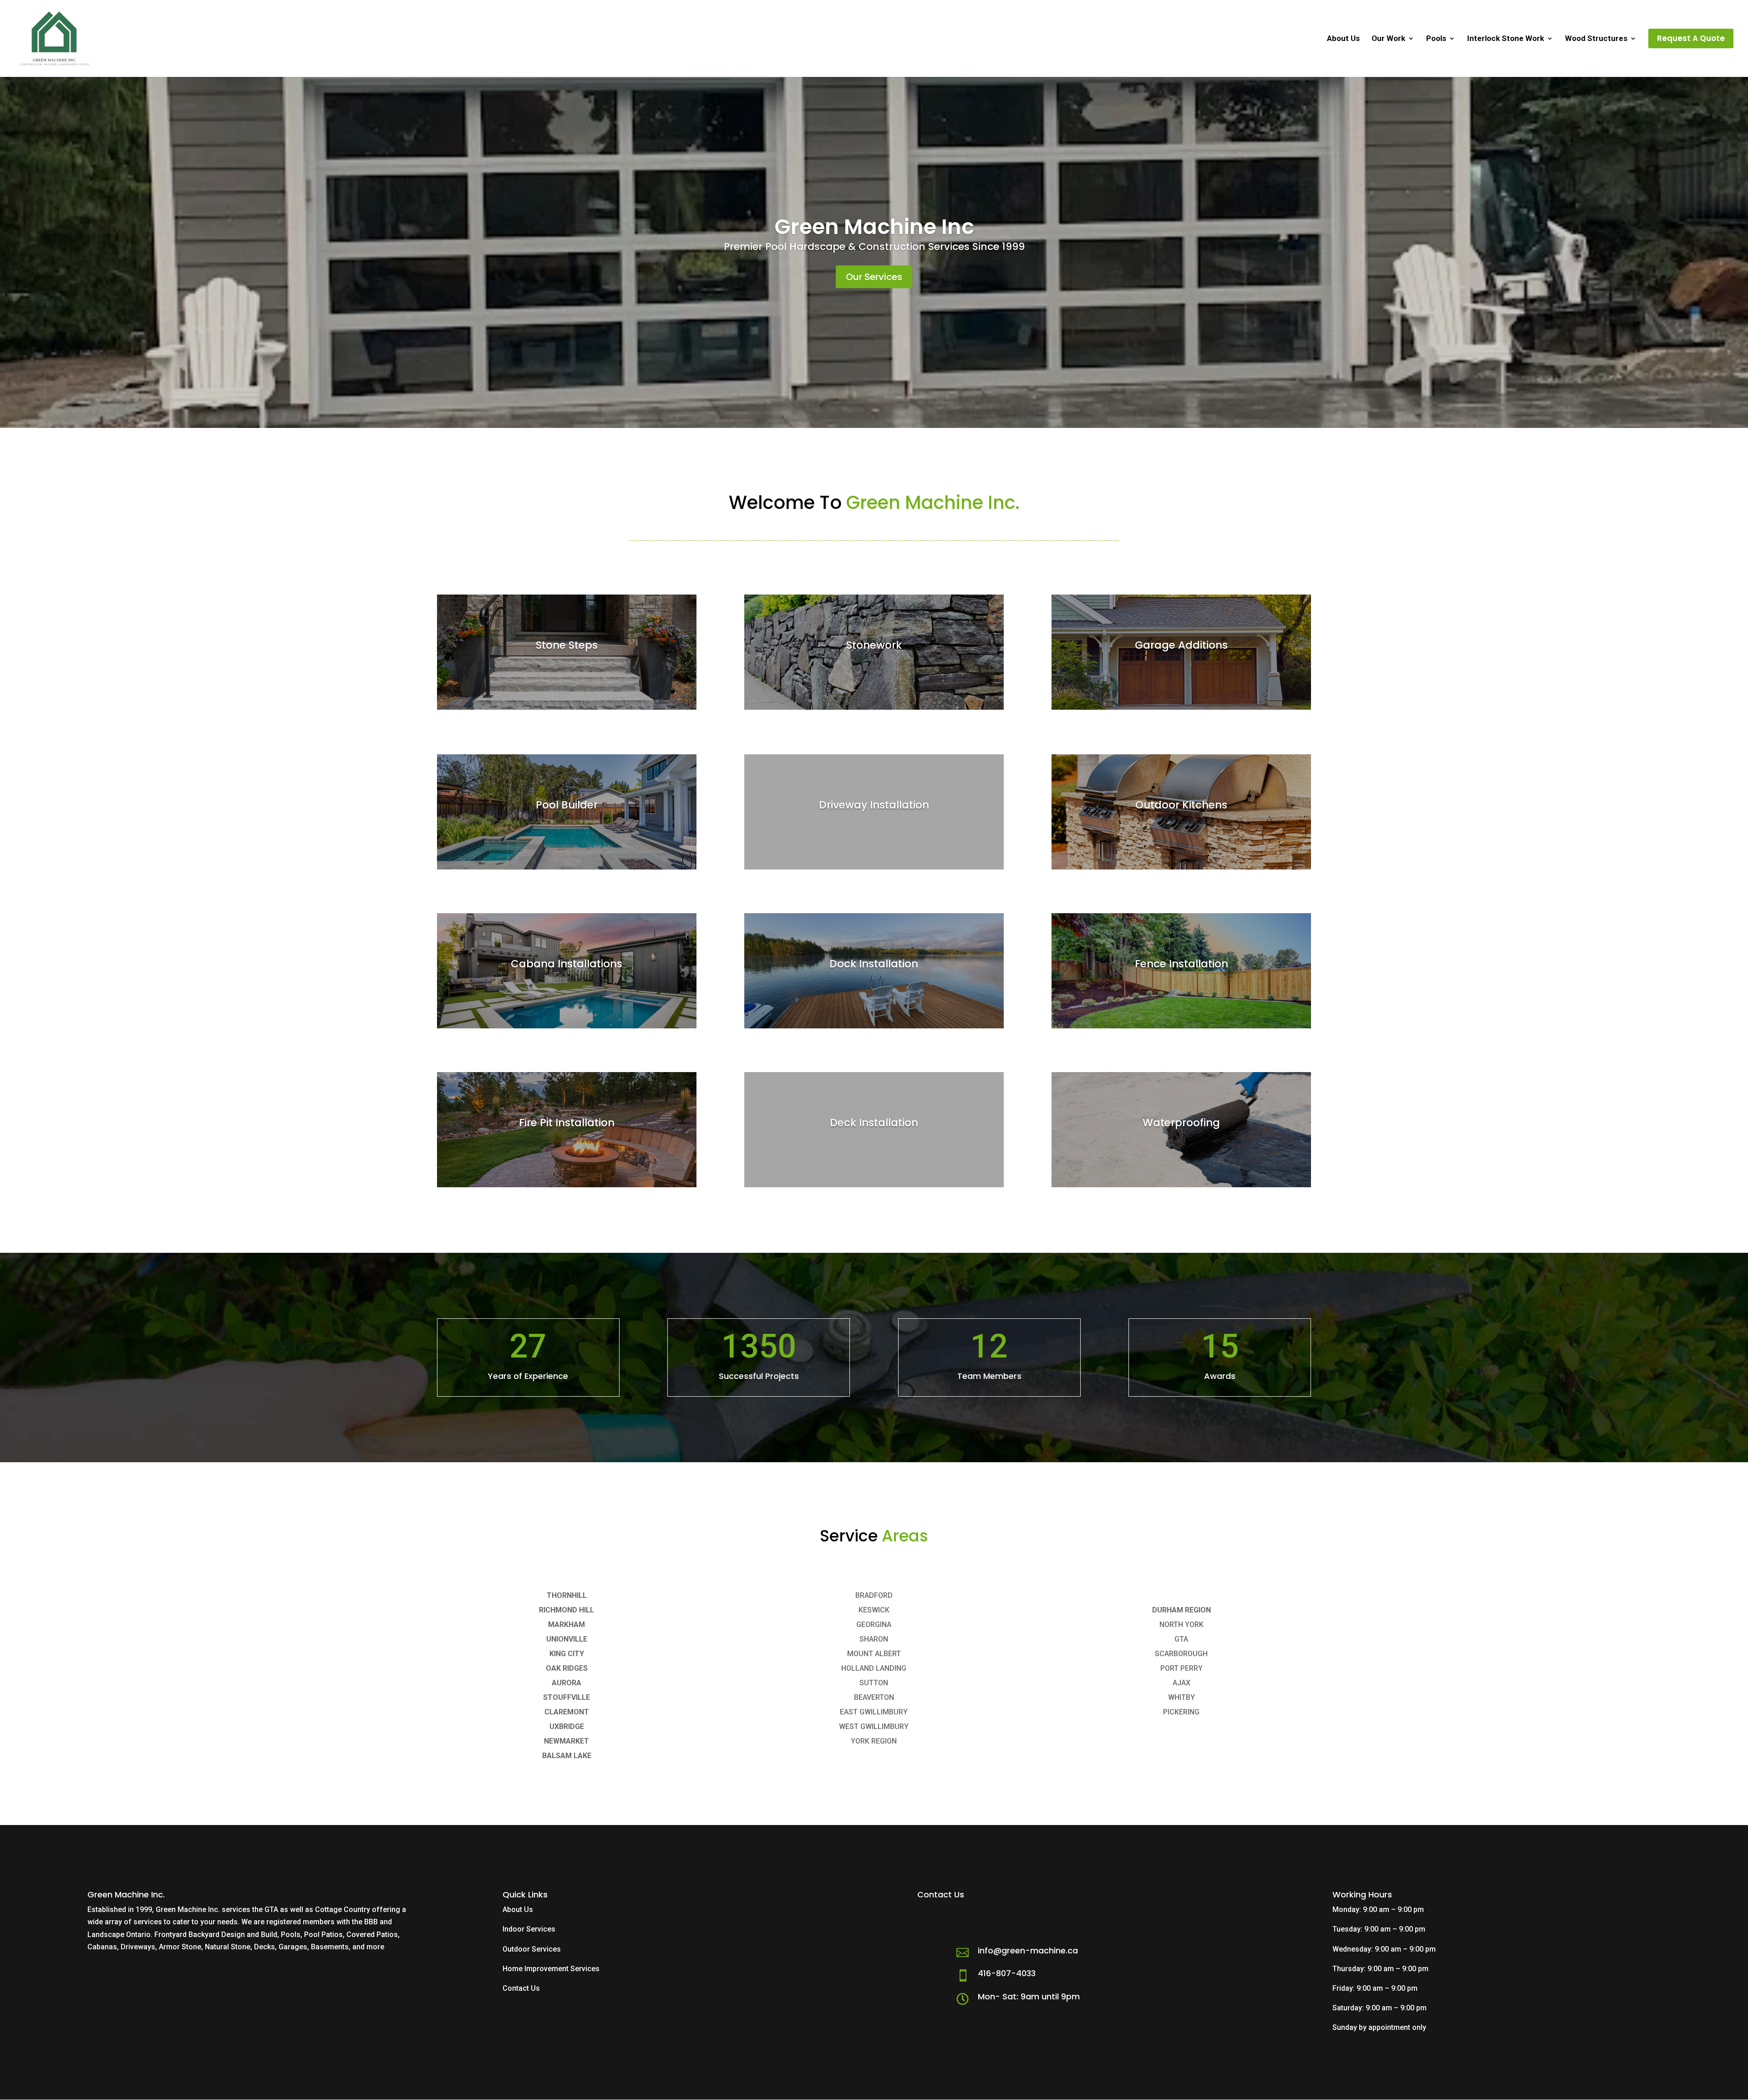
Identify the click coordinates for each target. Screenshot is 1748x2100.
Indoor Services (529, 1929)
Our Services (874, 277)
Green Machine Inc (874, 227)
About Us (1343, 39)
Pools (1436, 39)
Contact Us (521, 1988)
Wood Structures (1596, 39)
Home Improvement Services (551, 1969)
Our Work (1388, 39)
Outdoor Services (532, 1949)
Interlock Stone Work (1506, 39)
